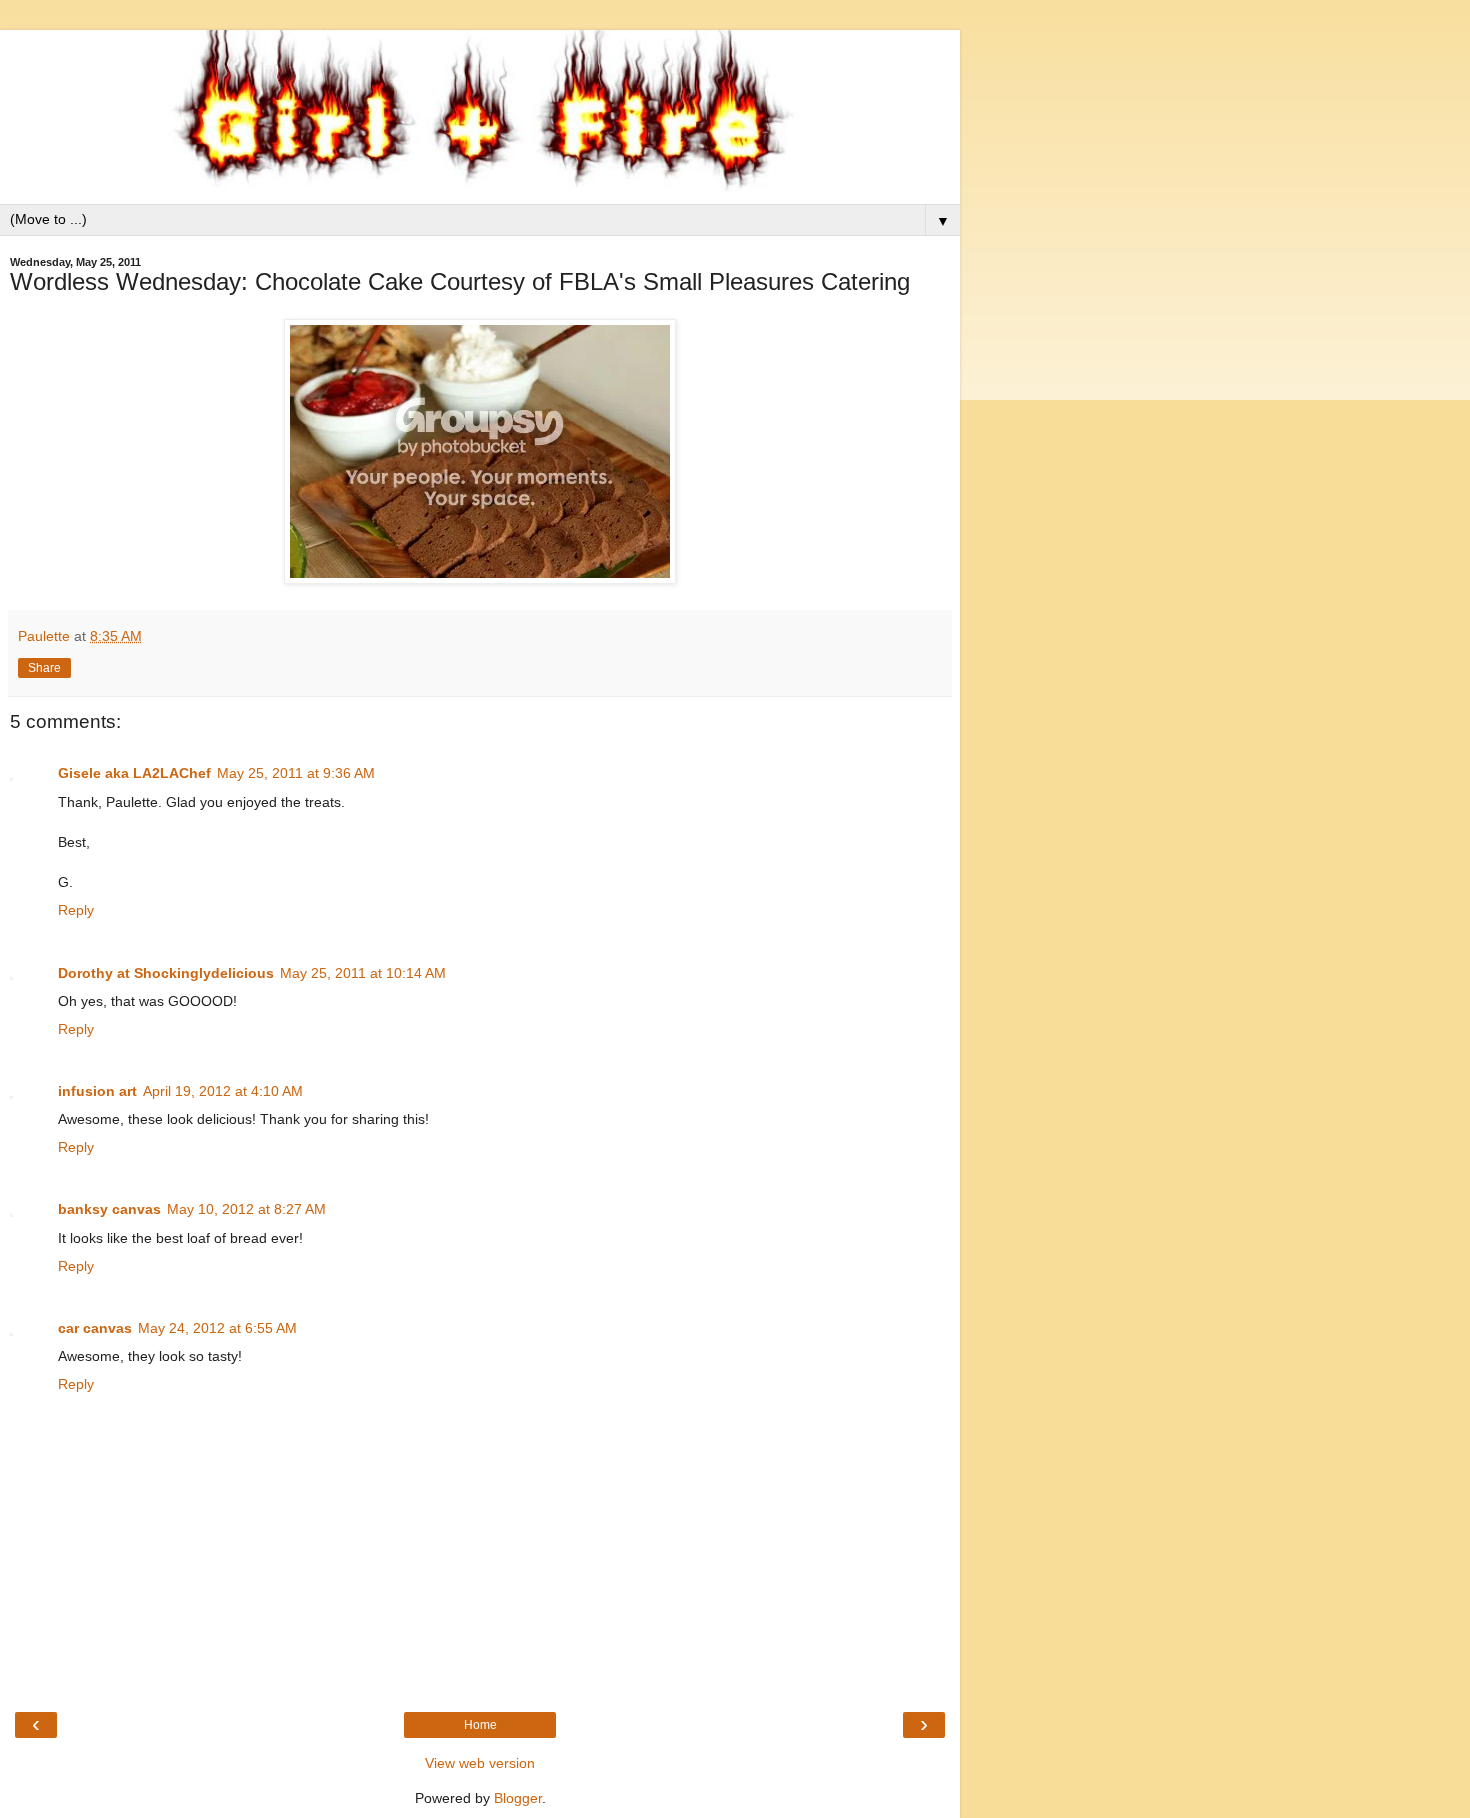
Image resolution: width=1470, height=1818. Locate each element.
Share (44, 668)
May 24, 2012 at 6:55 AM (217, 1328)
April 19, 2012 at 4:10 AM (223, 1091)
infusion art (97, 1091)
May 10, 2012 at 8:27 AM (246, 1209)
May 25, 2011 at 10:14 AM (363, 973)
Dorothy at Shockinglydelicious (166, 973)
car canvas (95, 1328)
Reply (76, 910)
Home (480, 1725)
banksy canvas (109, 1209)
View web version (480, 1763)
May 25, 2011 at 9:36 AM (296, 773)
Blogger (518, 1798)
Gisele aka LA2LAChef (134, 773)
